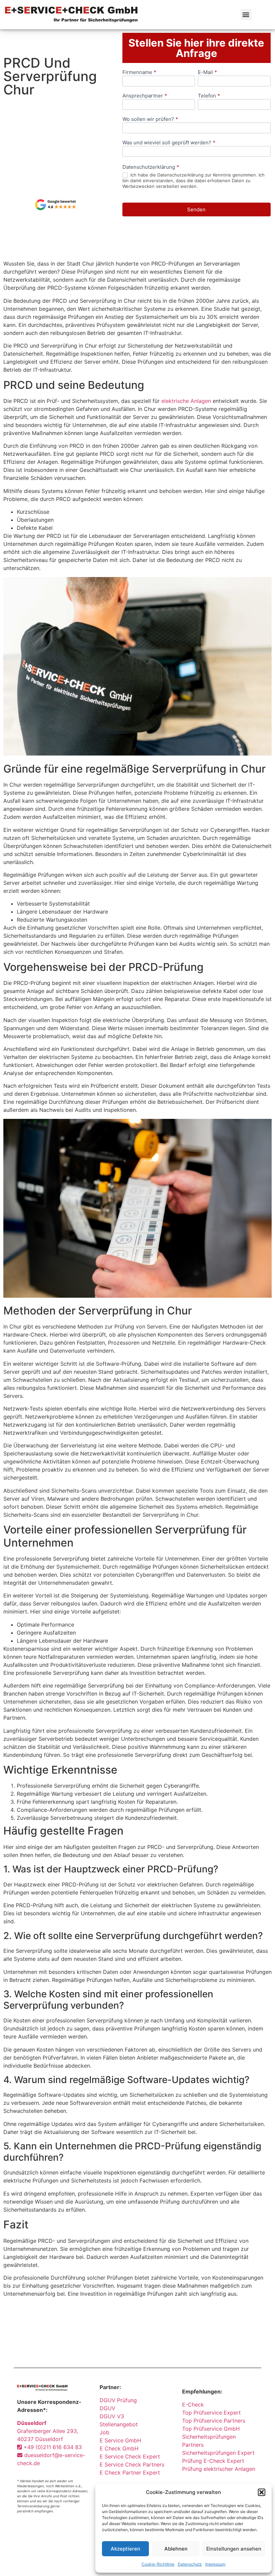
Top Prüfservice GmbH (211, 2429)
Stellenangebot (119, 2424)
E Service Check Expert (131, 2456)
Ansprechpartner (145, 96)
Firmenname (139, 73)
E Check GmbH (119, 2448)
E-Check (193, 2405)
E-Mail (207, 73)
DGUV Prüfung (118, 2400)
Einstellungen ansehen (234, 2549)
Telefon (209, 96)
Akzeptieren (125, 2549)
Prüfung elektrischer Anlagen (219, 2469)
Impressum (215, 2564)
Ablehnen (176, 2549)
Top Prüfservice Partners (214, 2421)
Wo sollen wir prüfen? (150, 119)
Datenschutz (190, 2564)
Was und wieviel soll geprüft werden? (169, 143)
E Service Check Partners (132, 2464)
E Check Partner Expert (130, 2473)
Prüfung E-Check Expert (213, 2461)
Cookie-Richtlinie (158, 2564)
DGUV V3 (112, 2416)
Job (104, 2432)
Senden (196, 209)
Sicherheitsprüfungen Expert (218, 2453)
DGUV (107, 2408)
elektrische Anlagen (186, 401)
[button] (262, 2492)
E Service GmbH (120, 2440)
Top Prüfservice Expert (211, 2413)
